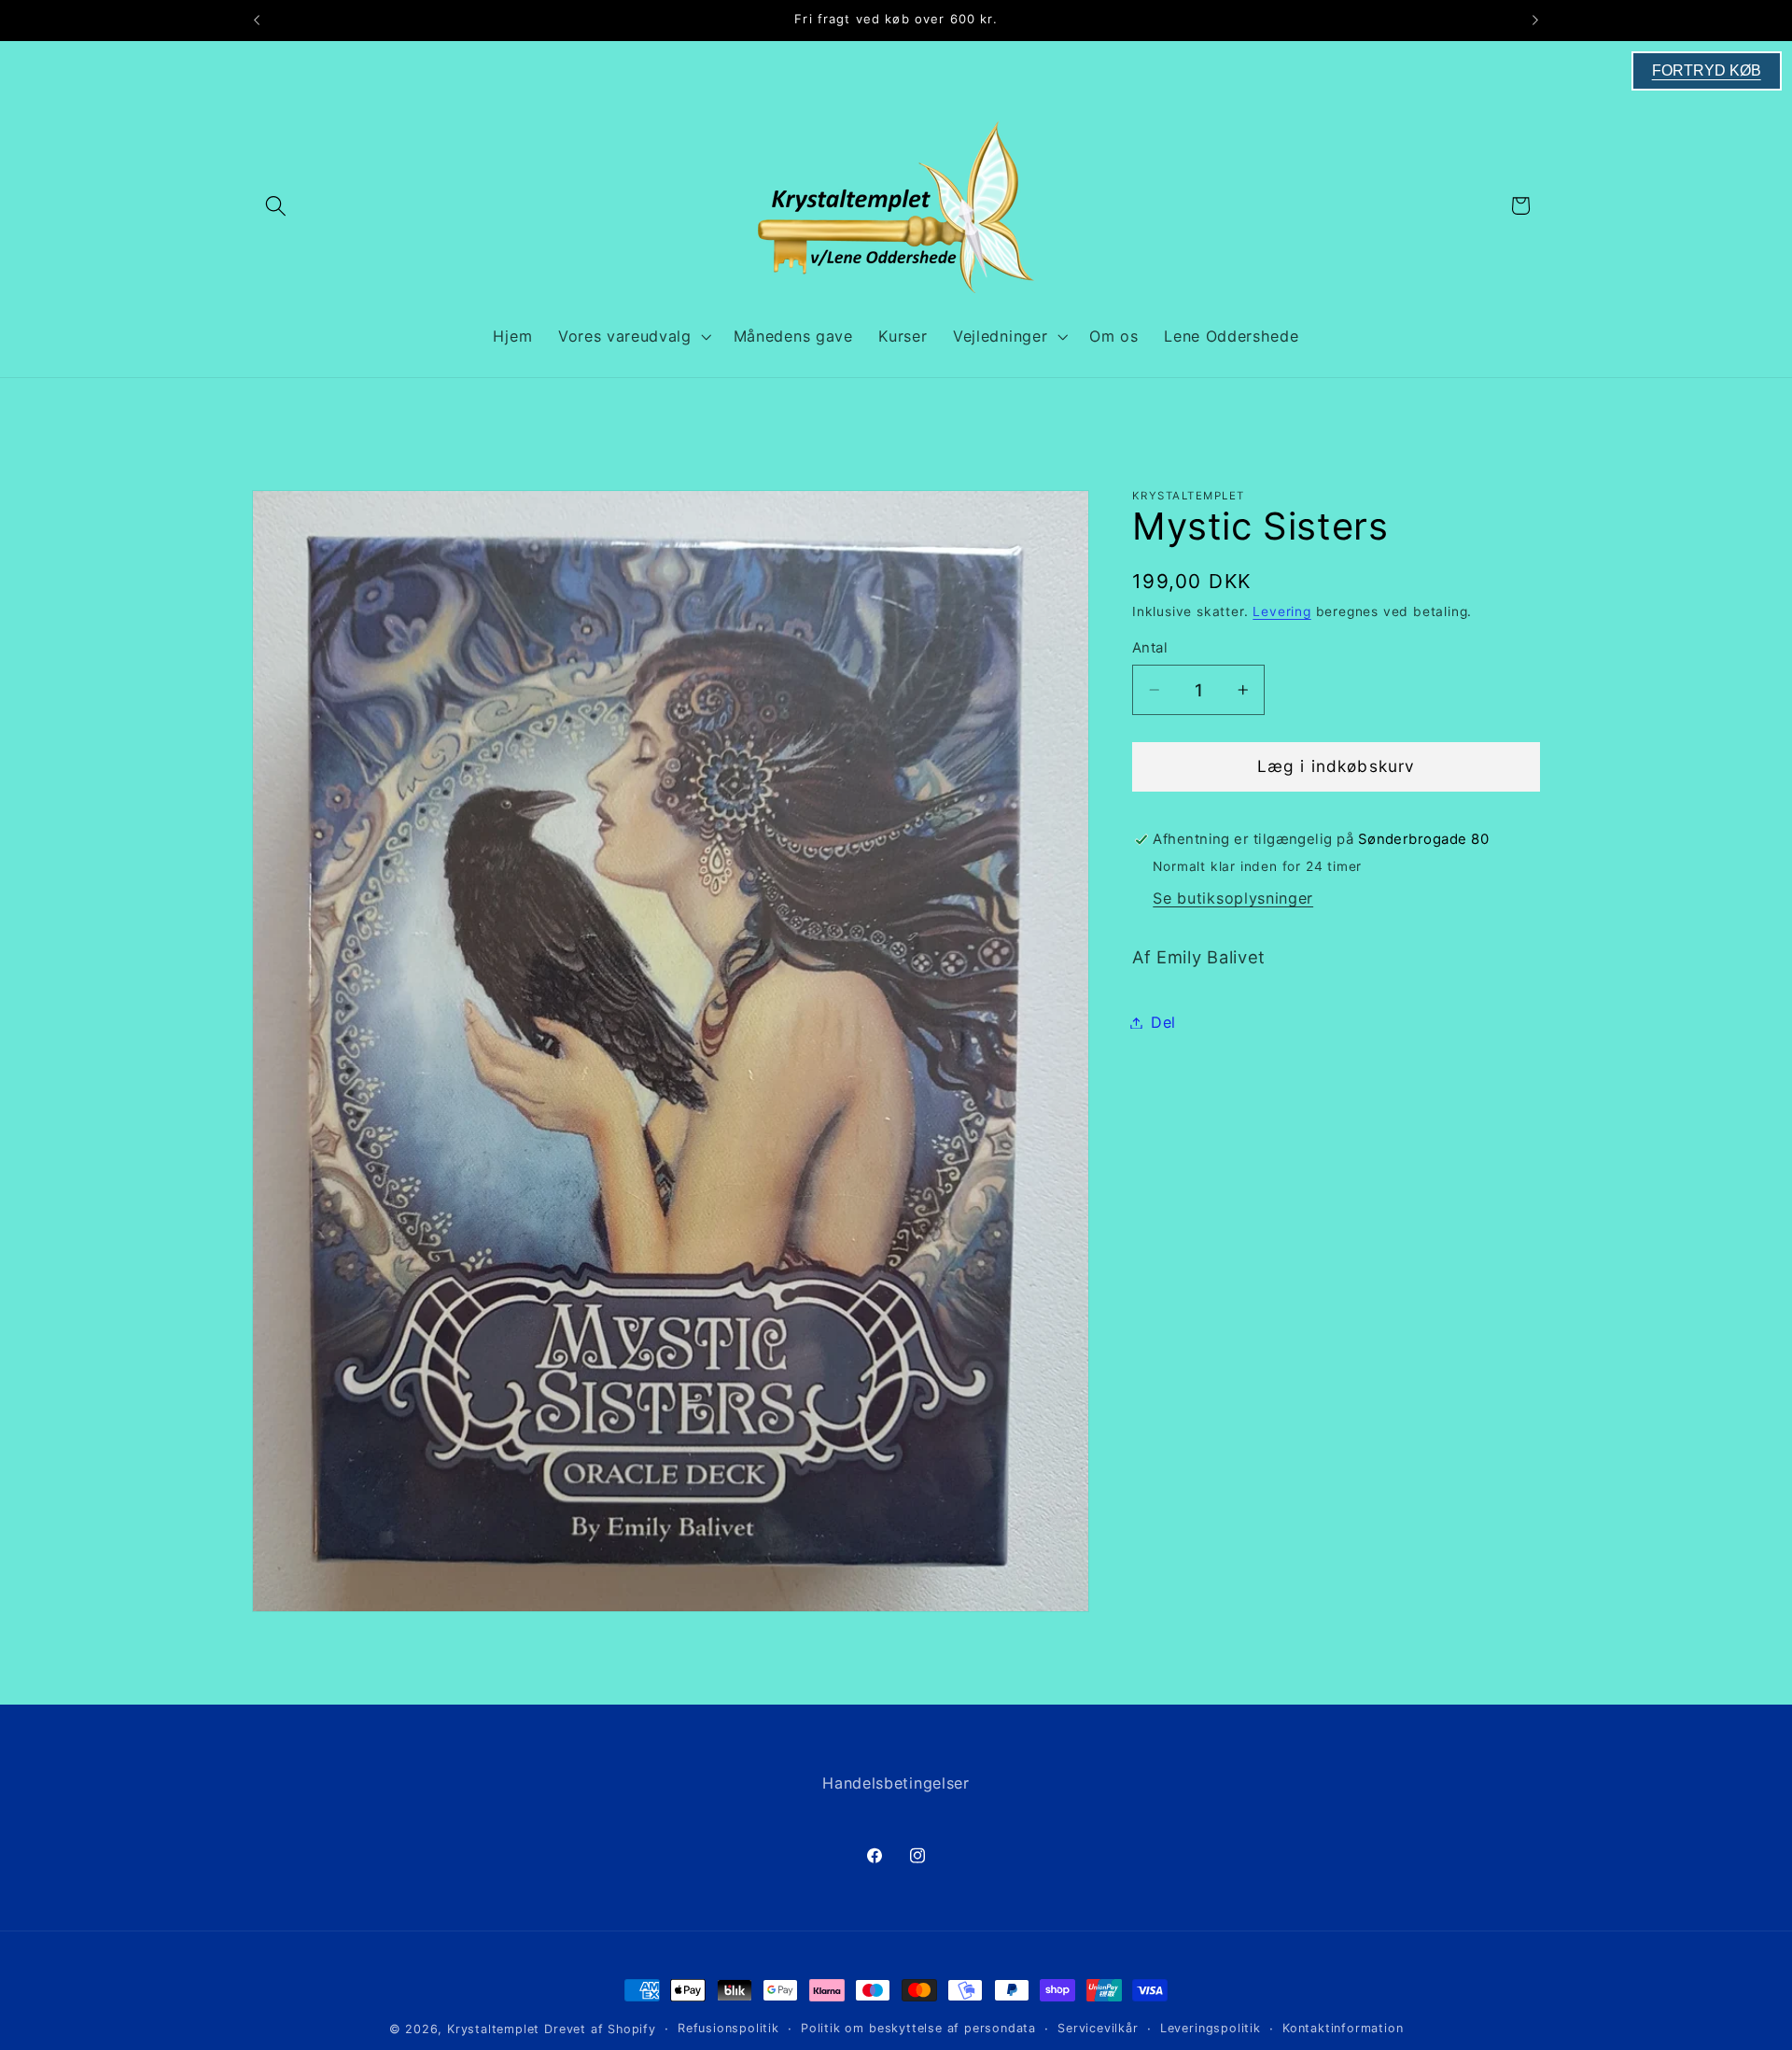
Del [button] (1163, 1022)
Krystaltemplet (493, 2029)
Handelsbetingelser (896, 1783)
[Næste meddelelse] (1535, 21)
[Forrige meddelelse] (257, 21)
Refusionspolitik (728, 2028)
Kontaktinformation (1343, 2028)
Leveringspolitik (1211, 2028)
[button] (276, 206)
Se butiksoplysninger (1233, 898)
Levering (1281, 612)
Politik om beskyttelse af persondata (918, 2028)
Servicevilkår (1098, 2028)
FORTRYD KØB (1707, 70)
